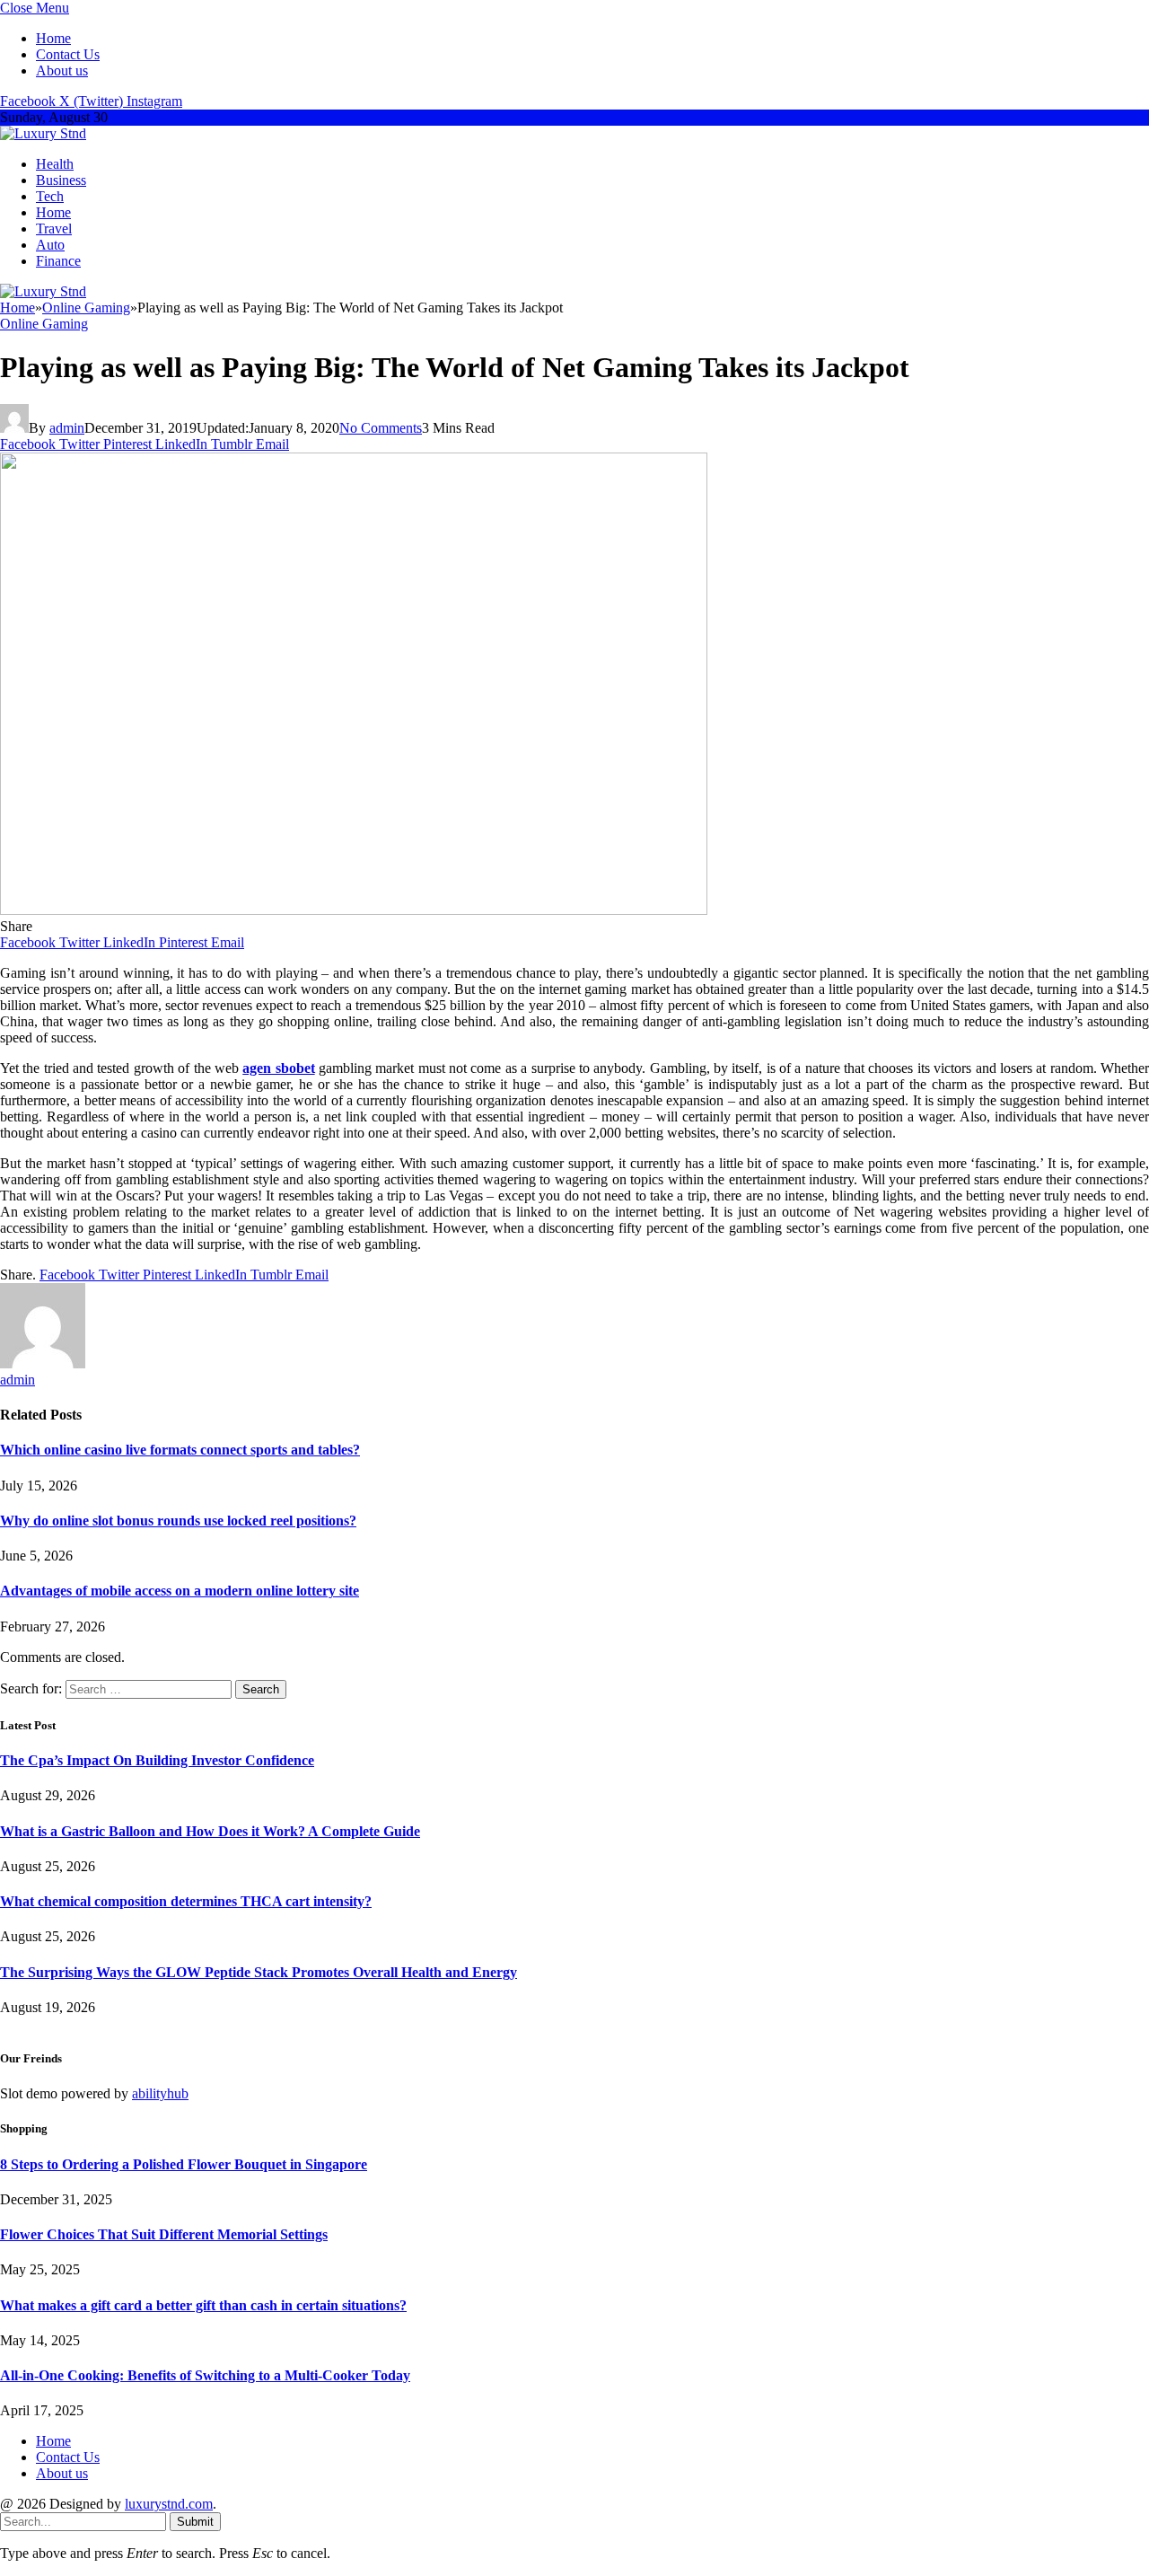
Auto (50, 245)
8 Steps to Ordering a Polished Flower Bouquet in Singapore (184, 2164)
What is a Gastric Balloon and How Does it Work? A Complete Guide (210, 1831)
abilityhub (160, 2093)
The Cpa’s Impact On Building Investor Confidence (157, 1760)
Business (61, 180)
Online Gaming (44, 324)
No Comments (381, 428)
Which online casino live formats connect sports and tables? (180, 1450)
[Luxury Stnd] (43, 133)
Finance (58, 261)
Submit (195, 2522)
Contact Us (68, 54)
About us (62, 70)
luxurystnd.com (169, 2504)
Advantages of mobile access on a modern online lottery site (180, 1591)
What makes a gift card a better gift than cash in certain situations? (203, 2305)
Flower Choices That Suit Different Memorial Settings (164, 2234)
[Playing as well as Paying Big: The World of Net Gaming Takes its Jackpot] (354, 910)
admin (67, 428)
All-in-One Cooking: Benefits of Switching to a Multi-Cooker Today (205, 2375)
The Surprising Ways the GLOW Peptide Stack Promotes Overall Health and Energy (259, 1972)
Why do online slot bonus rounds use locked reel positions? (178, 1521)
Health (55, 164)
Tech (50, 196)
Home (53, 38)
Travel (54, 229)
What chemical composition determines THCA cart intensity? (186, 1901)
